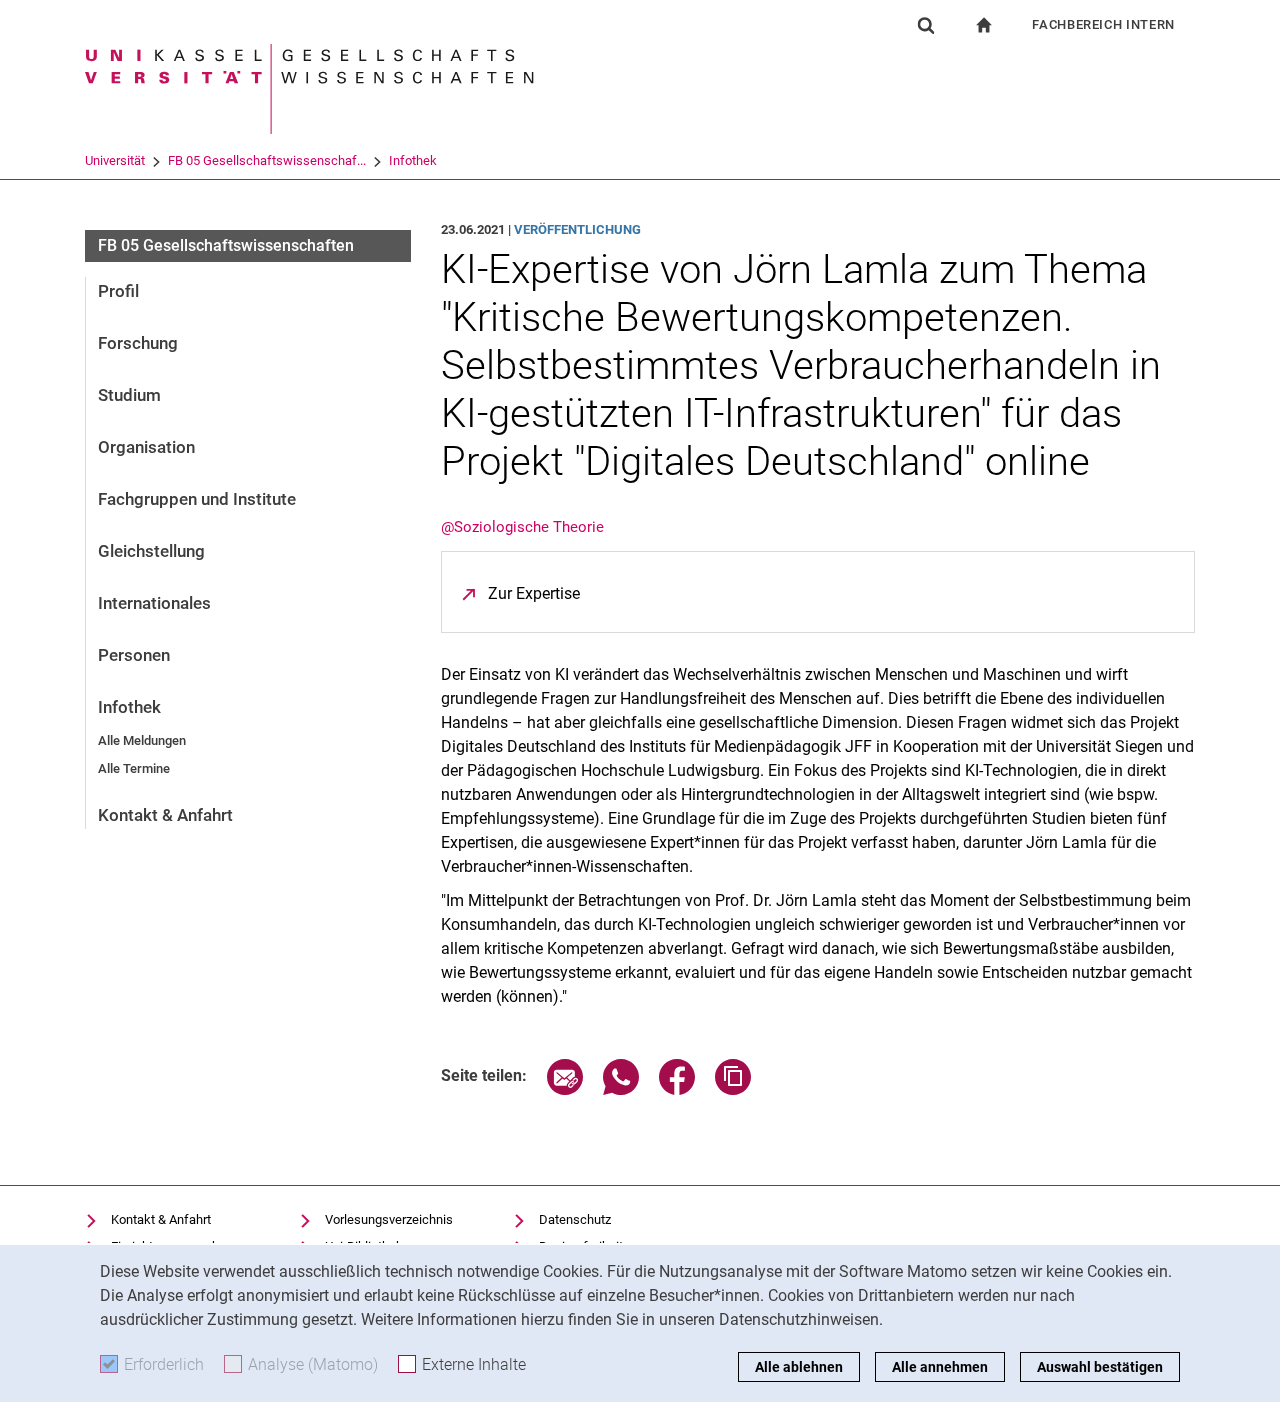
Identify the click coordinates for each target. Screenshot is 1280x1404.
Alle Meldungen (142, 740)
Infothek (413, 160)
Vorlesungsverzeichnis (389, 1219)
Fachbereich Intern (1103, 24)
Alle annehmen (940, 1367)
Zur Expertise (534, 593)
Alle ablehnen (799, 1367)
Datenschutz (575, 1219)
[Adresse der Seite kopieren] (733, 1089)
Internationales (154, 603)
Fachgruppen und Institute (197, 499)
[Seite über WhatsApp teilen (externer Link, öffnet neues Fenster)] (621, 1089)
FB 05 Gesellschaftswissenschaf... (267, 160)
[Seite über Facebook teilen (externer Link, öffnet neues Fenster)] (677, 1089)
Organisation (146, 447)
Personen (134, 655)
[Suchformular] (926, 25)
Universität (115, 160)
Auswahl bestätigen (1100, 1367)
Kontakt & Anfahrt (165, 815)
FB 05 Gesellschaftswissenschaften (226, 245)
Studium (129, 395)
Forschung (138, 343)
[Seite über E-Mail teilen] (565, 1089)
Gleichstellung (151, 551)
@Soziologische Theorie (522, 527)
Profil (118, 291)
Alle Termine (134, 768)
